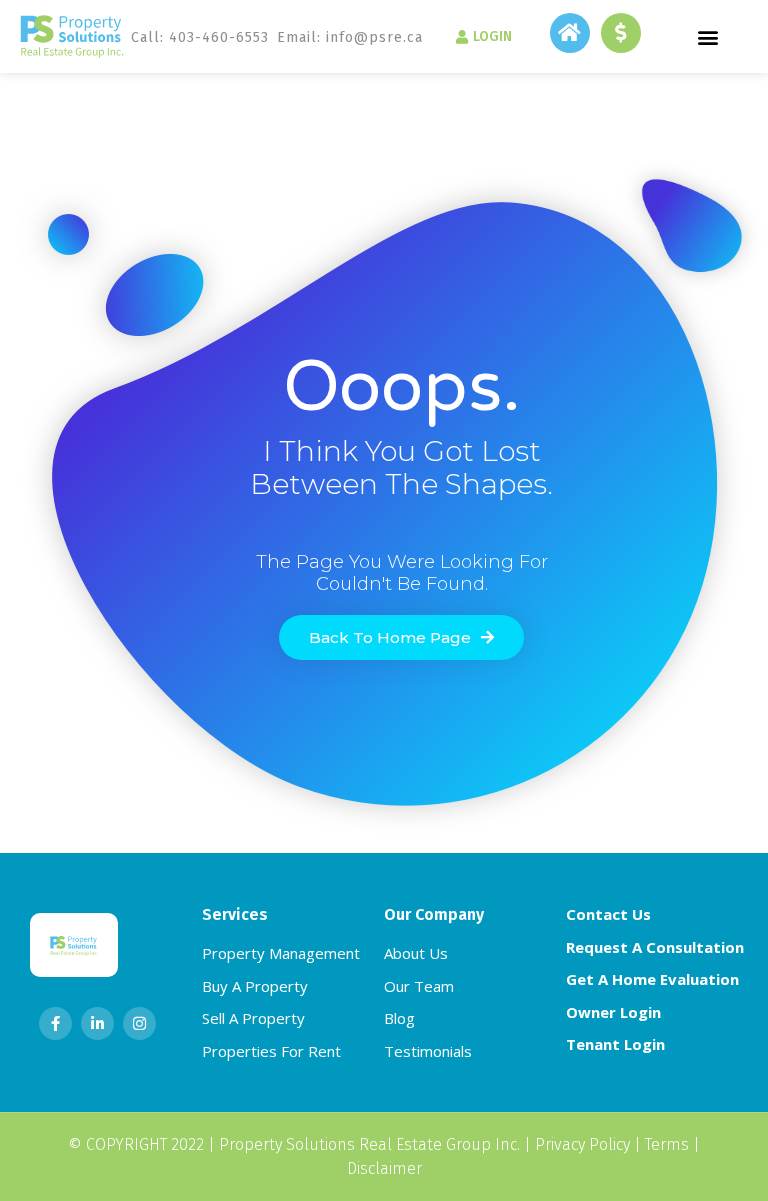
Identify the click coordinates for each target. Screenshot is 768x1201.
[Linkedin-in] (97, 1023)
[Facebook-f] (55, 1023)
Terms (667, 1144)
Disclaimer (384, 1168)
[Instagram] (139, 1023)
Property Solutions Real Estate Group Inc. (369, 1144)
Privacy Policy (582, 1144)
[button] (708, 36)
